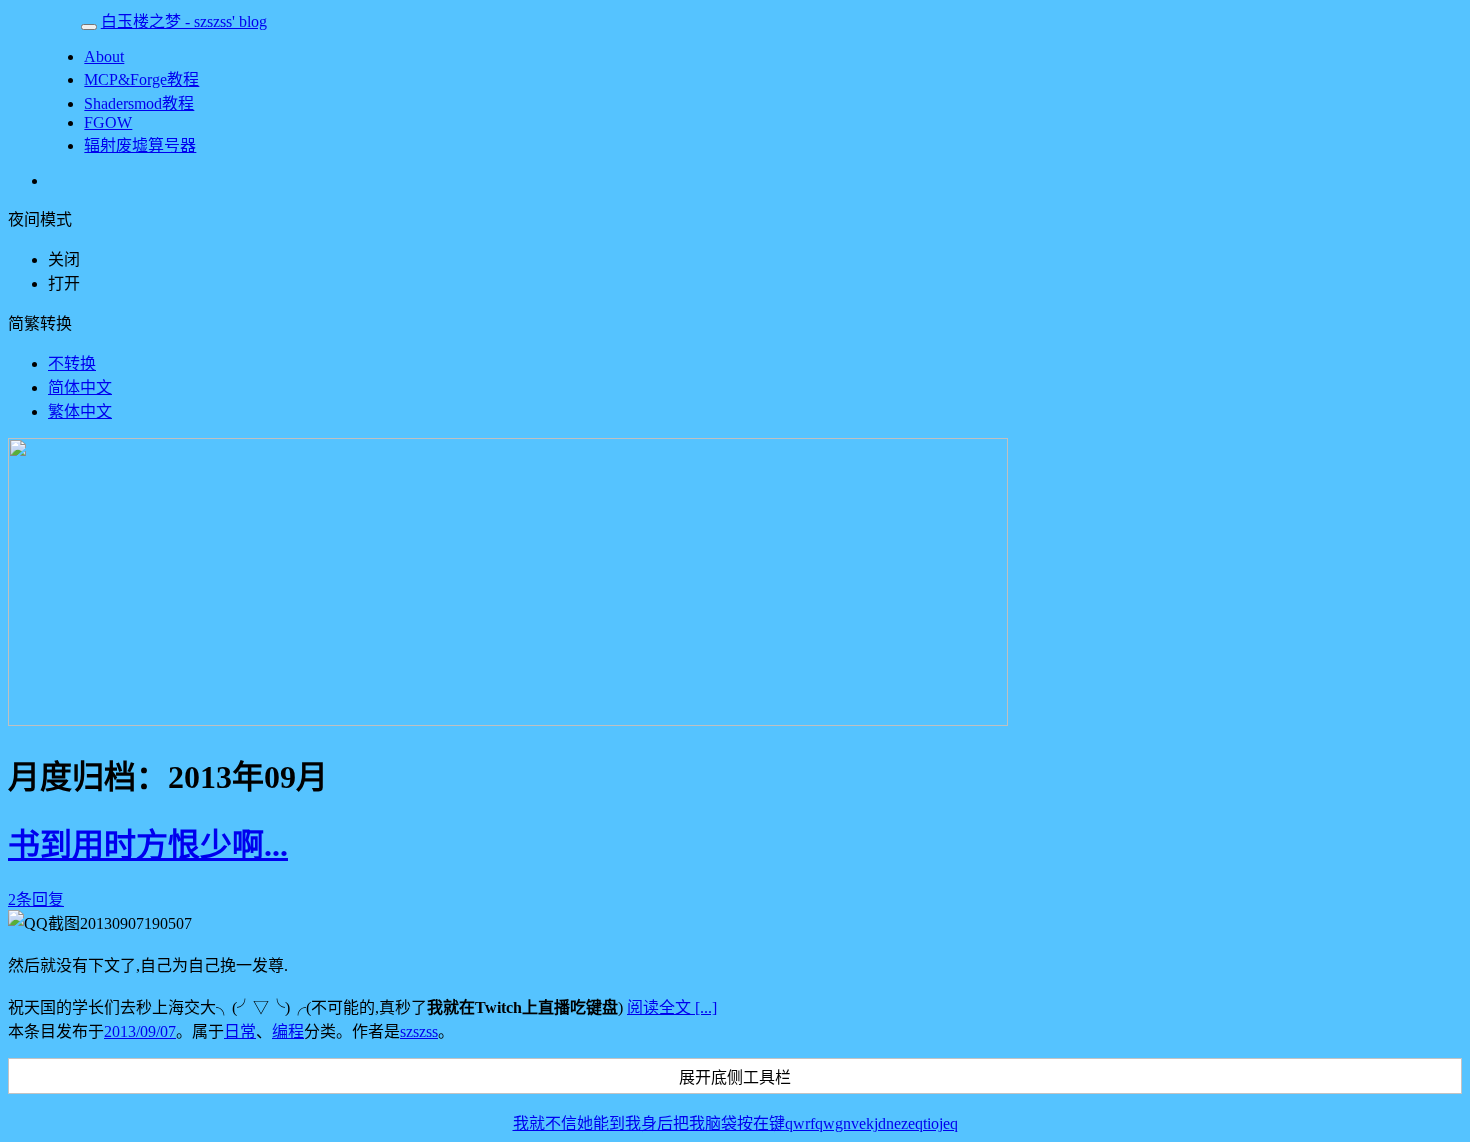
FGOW (108, 122)
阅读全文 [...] (672, 1007)
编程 (288, 1031)
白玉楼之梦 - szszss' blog (184, 21)
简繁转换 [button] (40, 323)
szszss (419, 1031)
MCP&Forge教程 (141, 79)
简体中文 (80, 387)
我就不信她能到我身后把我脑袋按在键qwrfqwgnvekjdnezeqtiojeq (735, 1123)
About (104, 56)
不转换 (72, 363)
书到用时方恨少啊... (148, 845)
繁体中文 (80, 411)
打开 (64, 283)
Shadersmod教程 (139, 103)
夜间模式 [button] (40, 219)
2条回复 (36, 899)
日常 (240, 1031)
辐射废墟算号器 (140, 145)
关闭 (64, 259)
